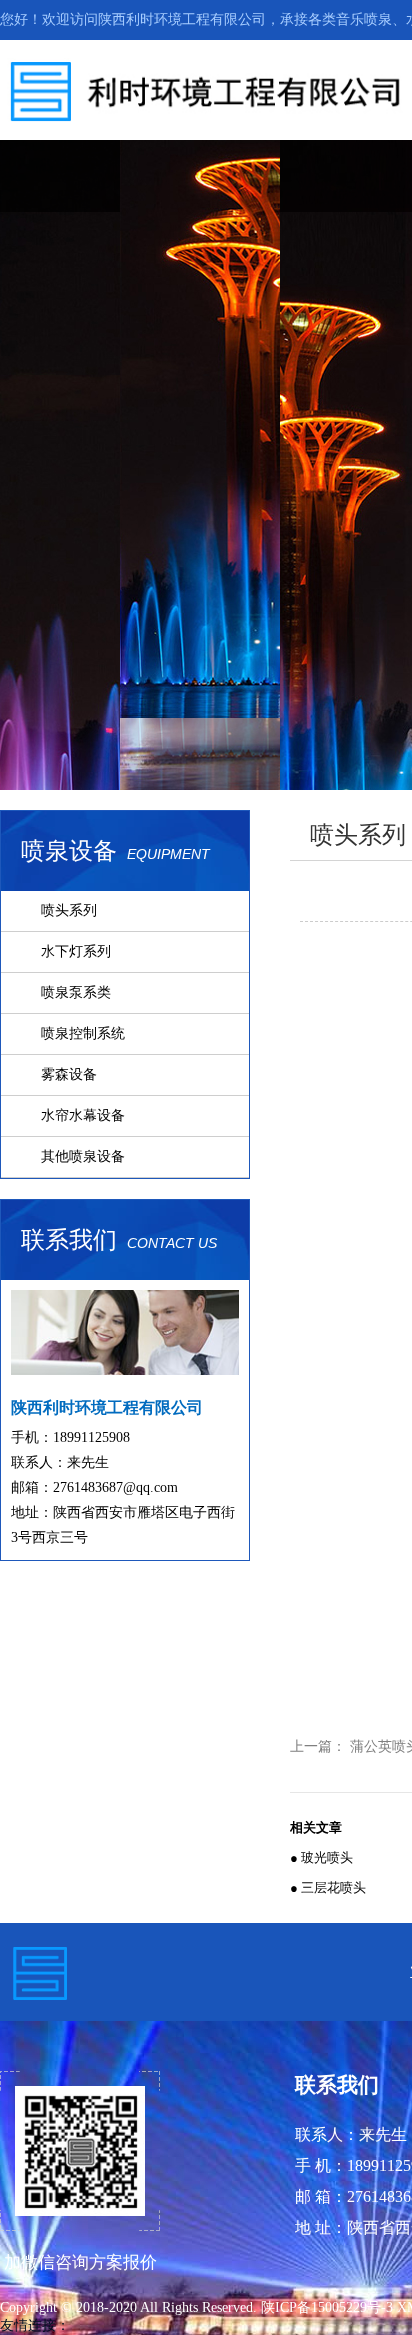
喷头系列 (69, 910)
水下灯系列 (76, 951)
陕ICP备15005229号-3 (329, 2307)
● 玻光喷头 (321, 1857)
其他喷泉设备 (83, 1156)
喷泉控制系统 (83, 1033)
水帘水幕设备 (83, 1115)
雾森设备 (69, 1074)
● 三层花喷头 (328, 1887)
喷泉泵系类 (76, 992)
